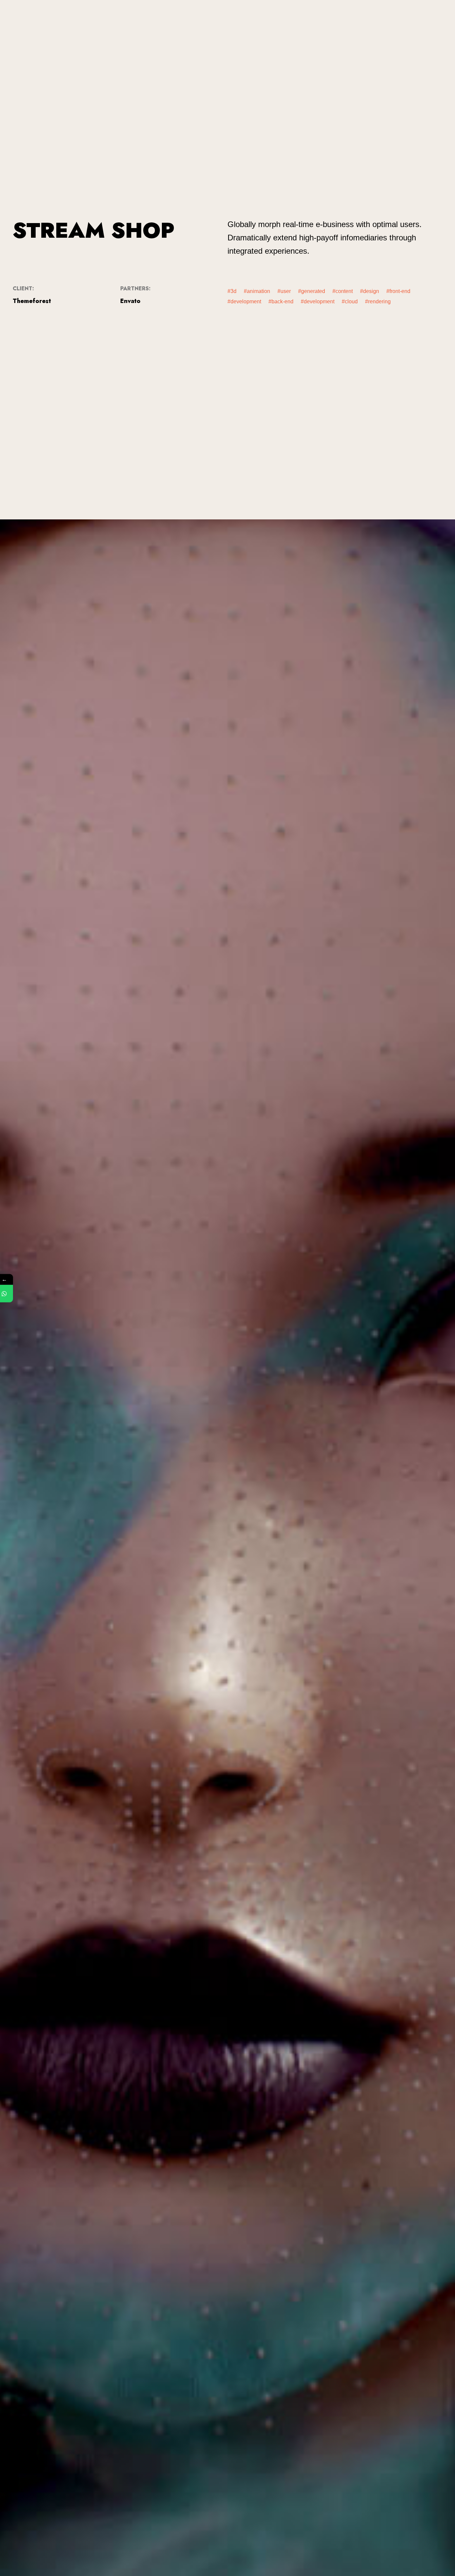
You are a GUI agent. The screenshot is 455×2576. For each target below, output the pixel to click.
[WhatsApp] (9, 1293)
